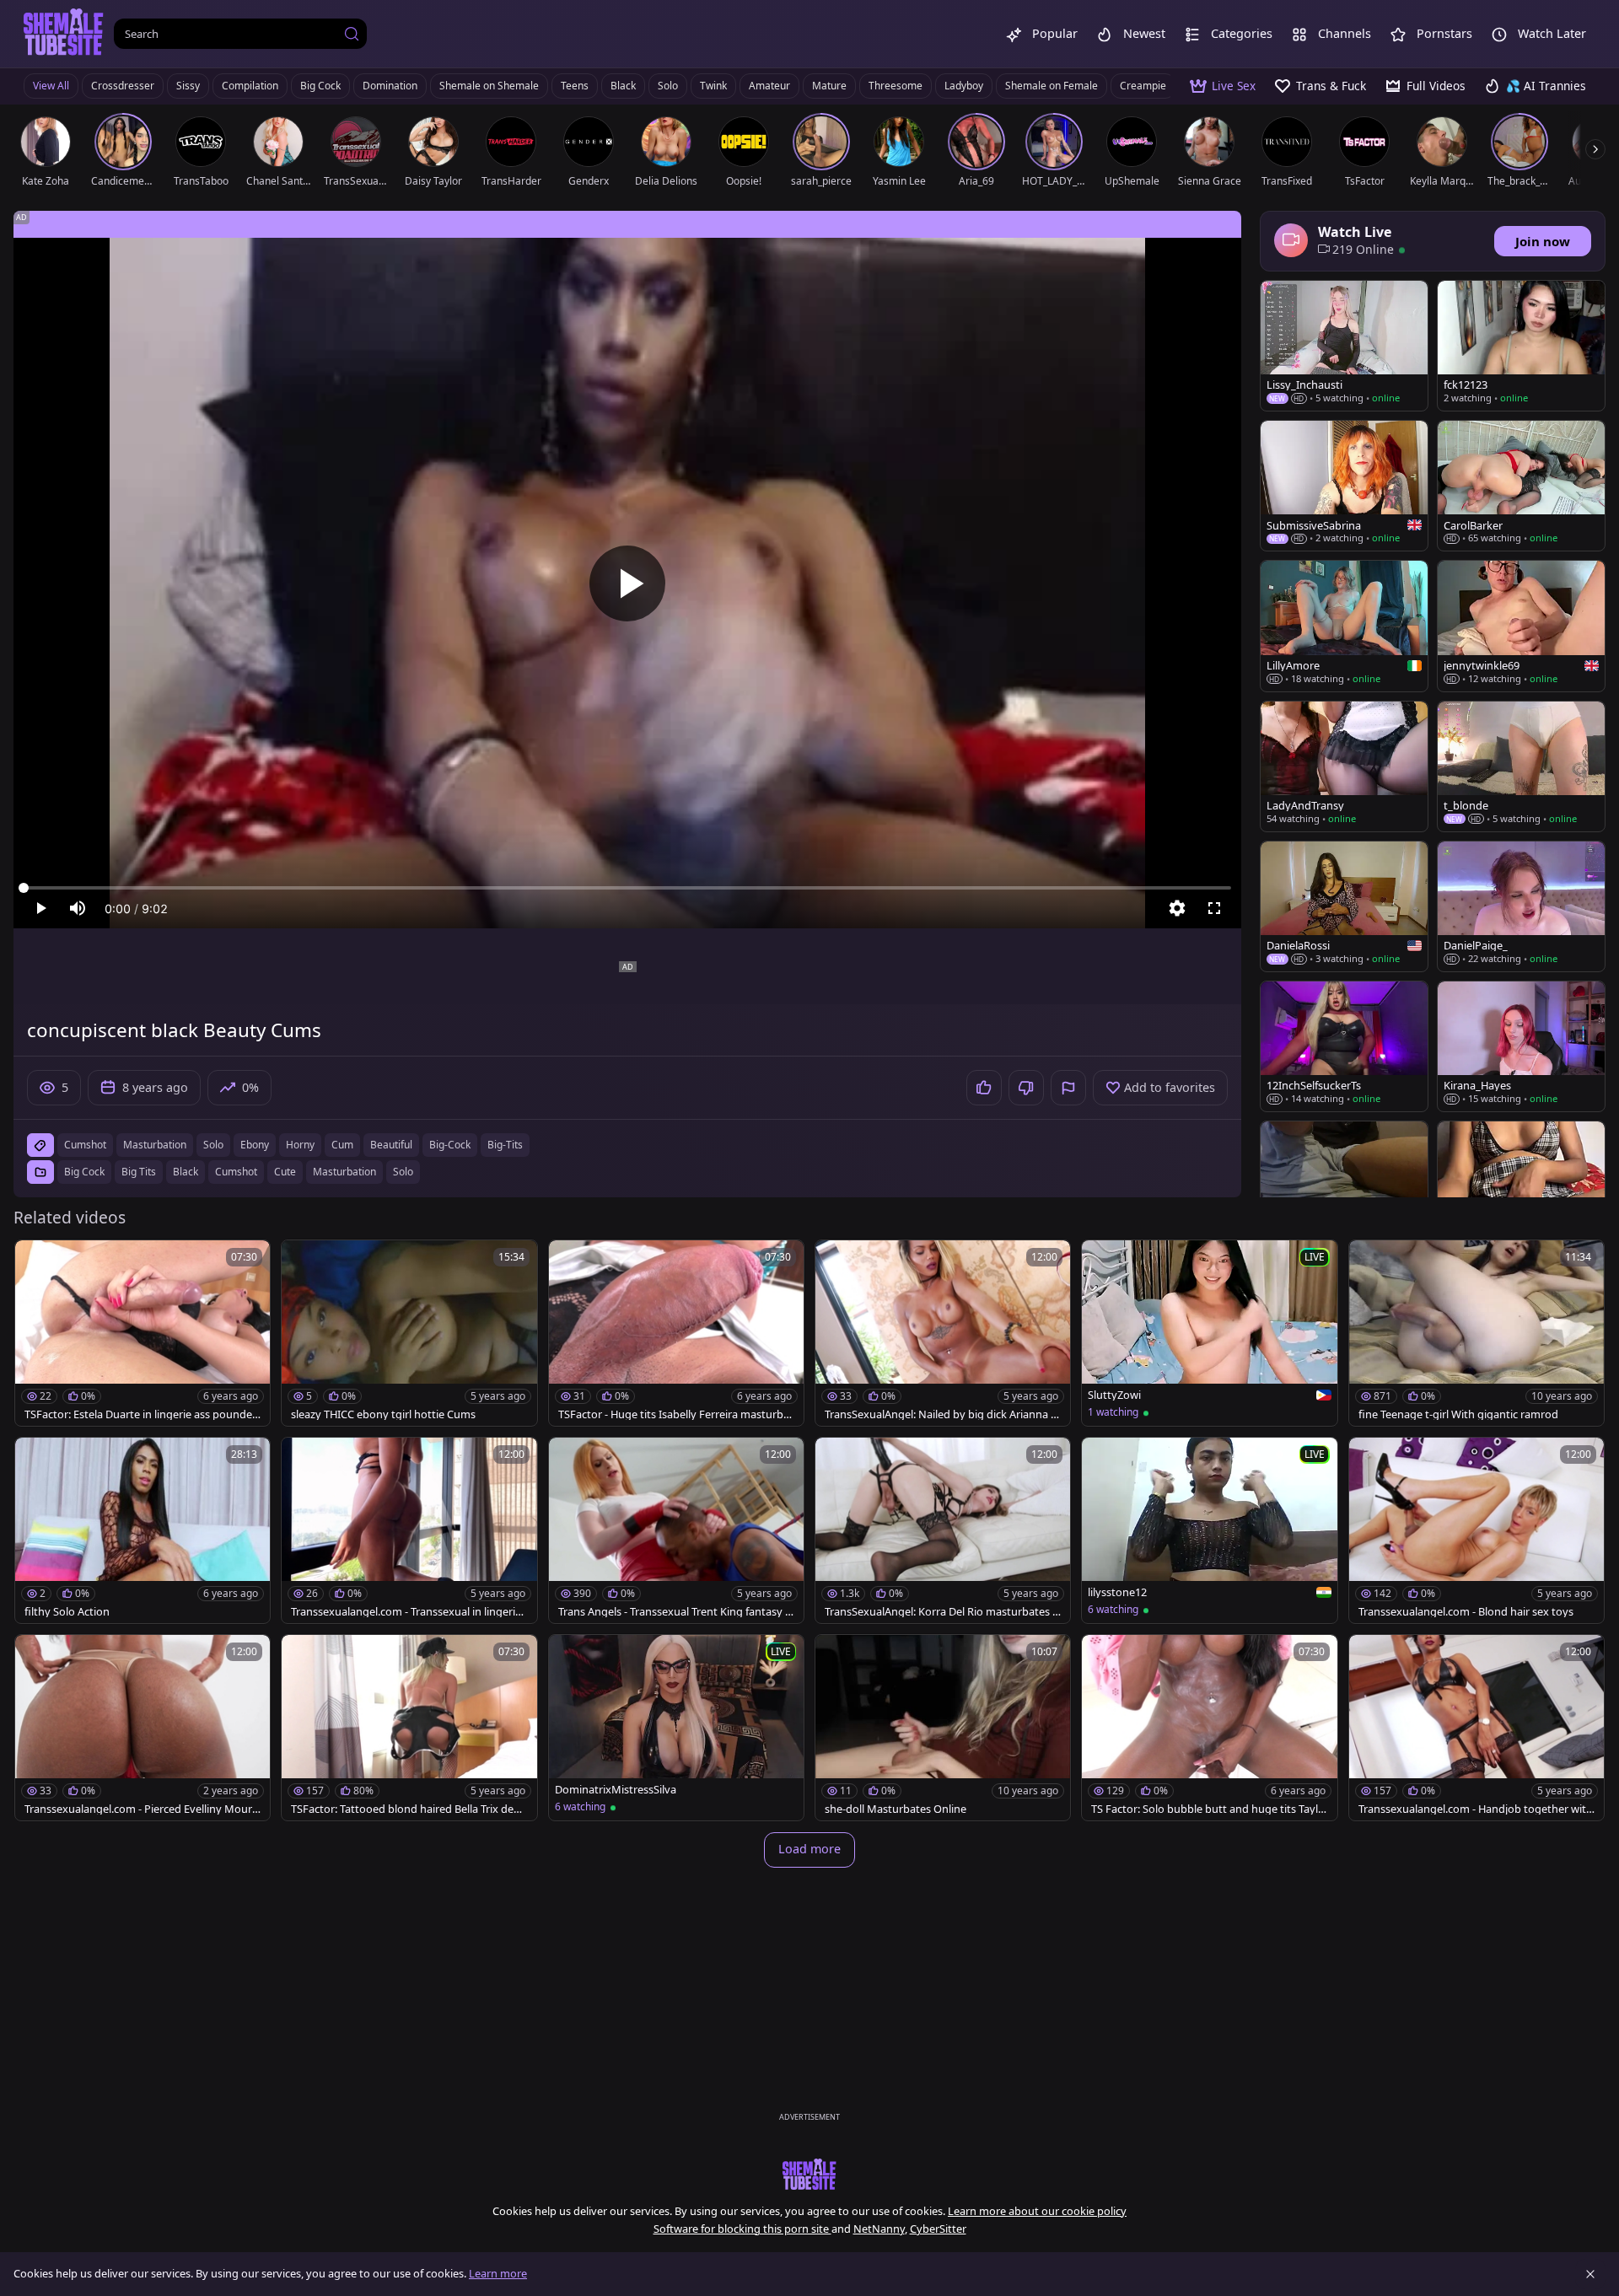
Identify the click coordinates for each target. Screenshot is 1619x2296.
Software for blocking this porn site (742, 2229)
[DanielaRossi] (1344, 906)
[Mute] (78, 908)
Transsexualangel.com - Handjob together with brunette (1476, 1809)
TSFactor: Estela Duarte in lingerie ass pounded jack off (142, 1414)
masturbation (155, 1145)
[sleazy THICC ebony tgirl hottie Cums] (409, 1333)
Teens (575, 86)
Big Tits (139, 1172)
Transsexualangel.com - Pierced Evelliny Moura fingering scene (141, 1809)
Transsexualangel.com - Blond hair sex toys (1466, 1612)
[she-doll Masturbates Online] (943, 1728)
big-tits (505, 1145)
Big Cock (320, 86)
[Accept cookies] (1590, 2274)
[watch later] (35, 1261)
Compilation (250, 86)
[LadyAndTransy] (1344, 766)
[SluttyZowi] (1209, 1333)
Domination (390, 86)
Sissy (188, 86)
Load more (809, 1849)
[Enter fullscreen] (1214, 908)
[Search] (352, 34)
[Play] (627, 583)
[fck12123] (1521, 346)
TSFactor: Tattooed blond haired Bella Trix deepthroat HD (409, 1809)
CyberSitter (938, 2229)
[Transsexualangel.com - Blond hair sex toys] (1476, 1530)
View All (51, 86)
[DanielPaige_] (1521, 906)
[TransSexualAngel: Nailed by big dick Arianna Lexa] (943, 1333)
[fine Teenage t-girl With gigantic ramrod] (1476, 1333)
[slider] (627, 888)
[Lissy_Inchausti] (1344, 346)
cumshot (85, 1145)
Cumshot (236, 1172)
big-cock (450, 1145)
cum (342, 1145)
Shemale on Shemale (489, 86)
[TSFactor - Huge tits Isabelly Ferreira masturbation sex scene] (676, 1333)
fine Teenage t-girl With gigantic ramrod (1458, 1414)
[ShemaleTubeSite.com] (64, 34)
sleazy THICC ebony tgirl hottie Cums (383, 1414)
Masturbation (344, 1172)
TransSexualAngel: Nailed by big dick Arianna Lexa (941, 1414)
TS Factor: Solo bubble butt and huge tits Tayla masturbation (1208, 1809)
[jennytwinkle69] (1521, 626)
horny (300, 1145)
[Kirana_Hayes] (1521, 1046)
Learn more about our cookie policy (1037, 2211)
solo (213, 1145)
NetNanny (879, 2229)
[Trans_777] (1521, 1186)
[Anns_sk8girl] (1344, 1186)
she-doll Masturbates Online (896, 1809)
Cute (285, 1172)
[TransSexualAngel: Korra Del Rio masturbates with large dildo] (943, 1530)
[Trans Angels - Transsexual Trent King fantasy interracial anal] (676, 1530)
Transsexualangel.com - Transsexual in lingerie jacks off (409, 1612)
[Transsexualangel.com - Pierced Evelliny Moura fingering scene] (143, 1728)
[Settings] (1177, 908)
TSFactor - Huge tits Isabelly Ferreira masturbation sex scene (676, 1414)
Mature (829, 86)
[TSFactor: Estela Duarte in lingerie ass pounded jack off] (143, 1333)
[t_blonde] (1521, 766)
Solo (668, 86)
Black (623, 86)
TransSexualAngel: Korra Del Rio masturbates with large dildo (943, 1612)
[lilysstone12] (1209, 1530)
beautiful (391, 1145)
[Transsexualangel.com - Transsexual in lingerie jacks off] (409, 1530)
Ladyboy (964, 86)
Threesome (896, 86)
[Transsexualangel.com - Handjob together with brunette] (1476, 1728)
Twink (713, 86)
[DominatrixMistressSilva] (676, 1728)
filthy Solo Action (67, 1612)
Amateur (769, 86)
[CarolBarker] (1521, 486)
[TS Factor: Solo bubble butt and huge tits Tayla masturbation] (1209, 1728)
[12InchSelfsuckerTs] (1344, 1046)
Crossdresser (123, 86)
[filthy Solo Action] (143, 1530)
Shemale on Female (1052, 86)
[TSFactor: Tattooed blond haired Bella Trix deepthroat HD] (409, 1728)
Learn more (498, 2273)
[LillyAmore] (1344, 626)
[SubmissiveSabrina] (1344, 486)
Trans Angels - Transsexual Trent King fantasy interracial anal (676, 1612)
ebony (255, 1145)
